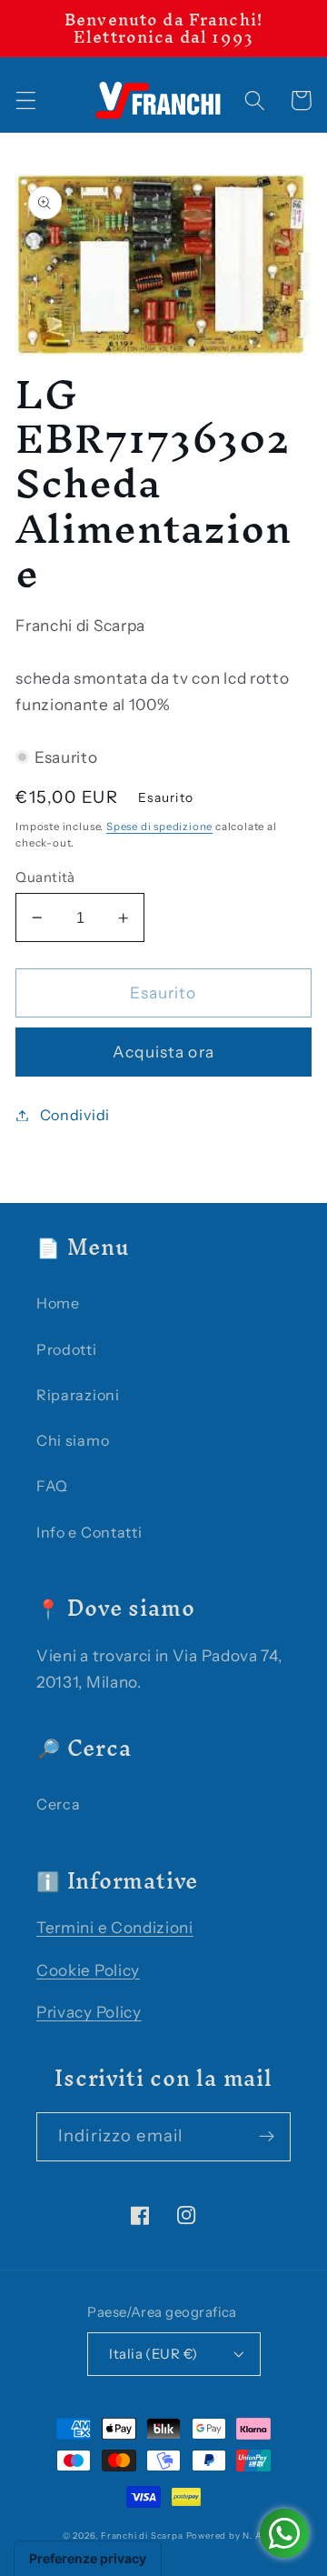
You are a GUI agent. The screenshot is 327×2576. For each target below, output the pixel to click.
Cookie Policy (88, 1970)
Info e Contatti (89, 1532)
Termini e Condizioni (115, 1927)
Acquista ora (163, 1052)
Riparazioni (78, 1395)
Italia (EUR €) (153, 2354)
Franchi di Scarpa (142, 2536)
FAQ (52, 1486)
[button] (26, 100)
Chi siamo (73, 1440)
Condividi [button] (75, 1115)
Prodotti (67, 1349)
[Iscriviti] (267, 2137)
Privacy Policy (89, 2012)
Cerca (58, 1804)
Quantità (45, 877)
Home (58, 1303)
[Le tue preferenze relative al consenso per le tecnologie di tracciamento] (88, 2559)
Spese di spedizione (159, 827)
